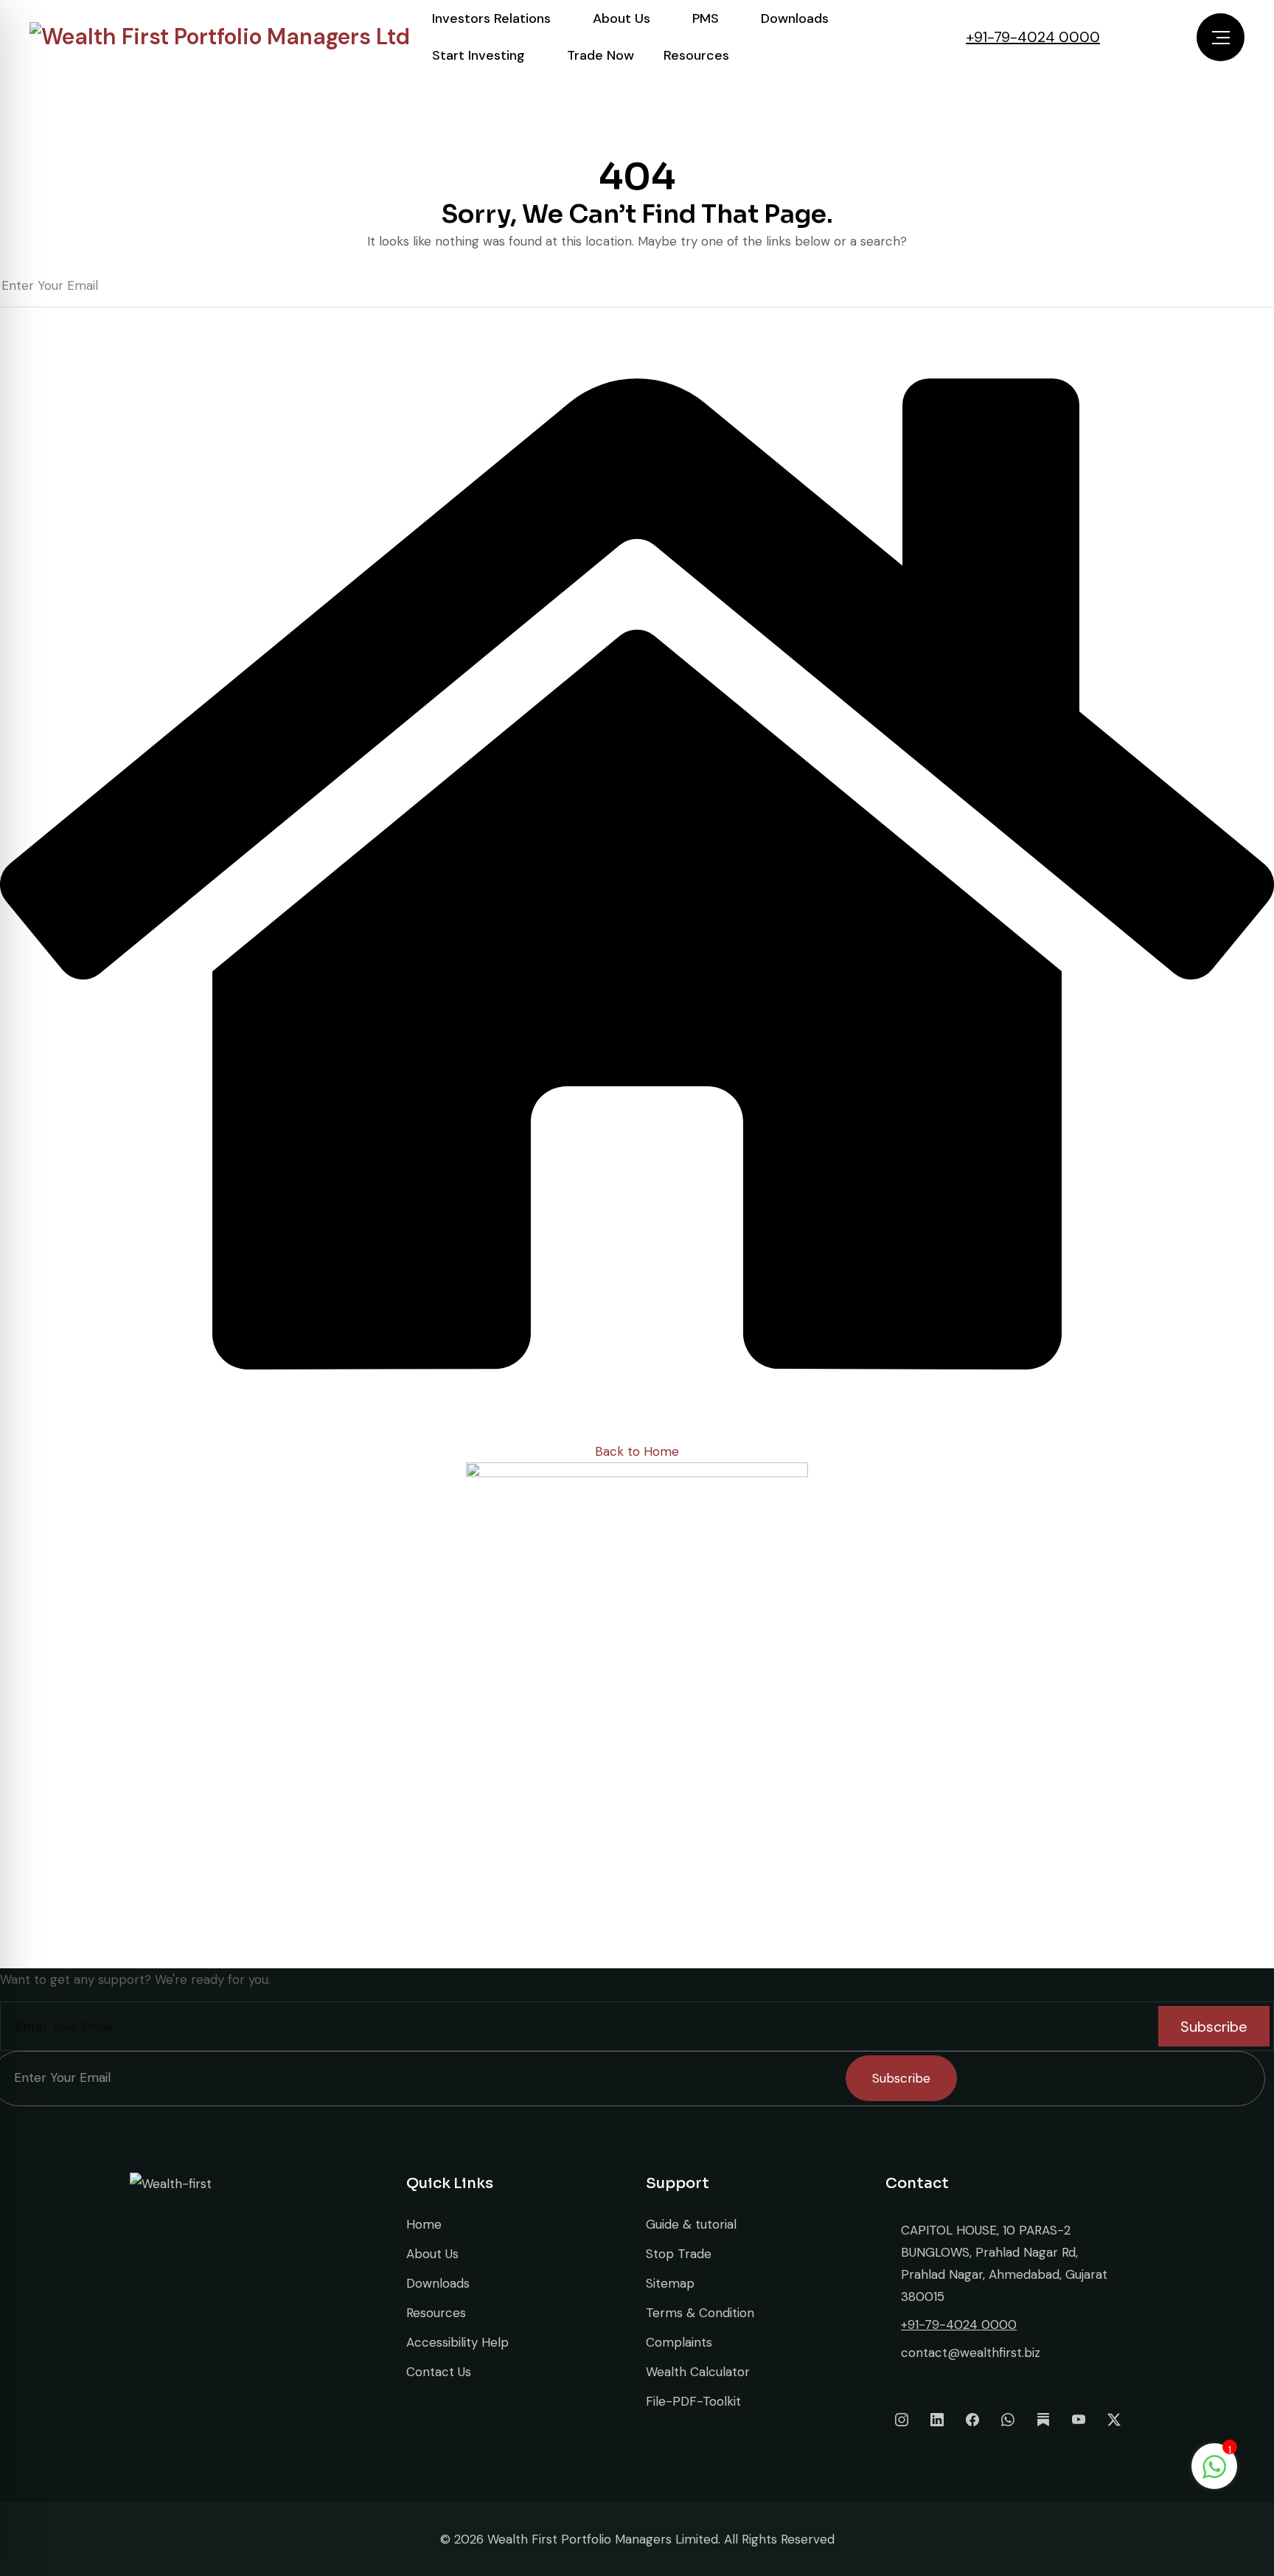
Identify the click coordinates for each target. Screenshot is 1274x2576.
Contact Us (439, 2372)
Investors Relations (491, 18)
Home (424, 2224)
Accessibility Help (457, 2342)
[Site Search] (1121, 37)
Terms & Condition (700, 2313)
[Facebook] (972, 2420)
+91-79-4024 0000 (1033, 37)
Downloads (795, 18)
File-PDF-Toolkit (693, 2401)
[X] (1114, 2420)
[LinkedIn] (937, 2420)
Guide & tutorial (691, 2224)
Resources (696, 55)
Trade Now (601, 55)
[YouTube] (1079, 2420)
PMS (706, 18)
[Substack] (1043, 2420)
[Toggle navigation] (1221, 37)
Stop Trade (679, 2254)
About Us (622, 18)
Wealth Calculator (698, 2372)
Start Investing (478, 55)
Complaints (679, 2342)
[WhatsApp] (1008, 2420)
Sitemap (670, 2283)
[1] (1214, 2465)
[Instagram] (902, 2420)
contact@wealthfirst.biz (971, 2353)
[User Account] (1156, 37)
